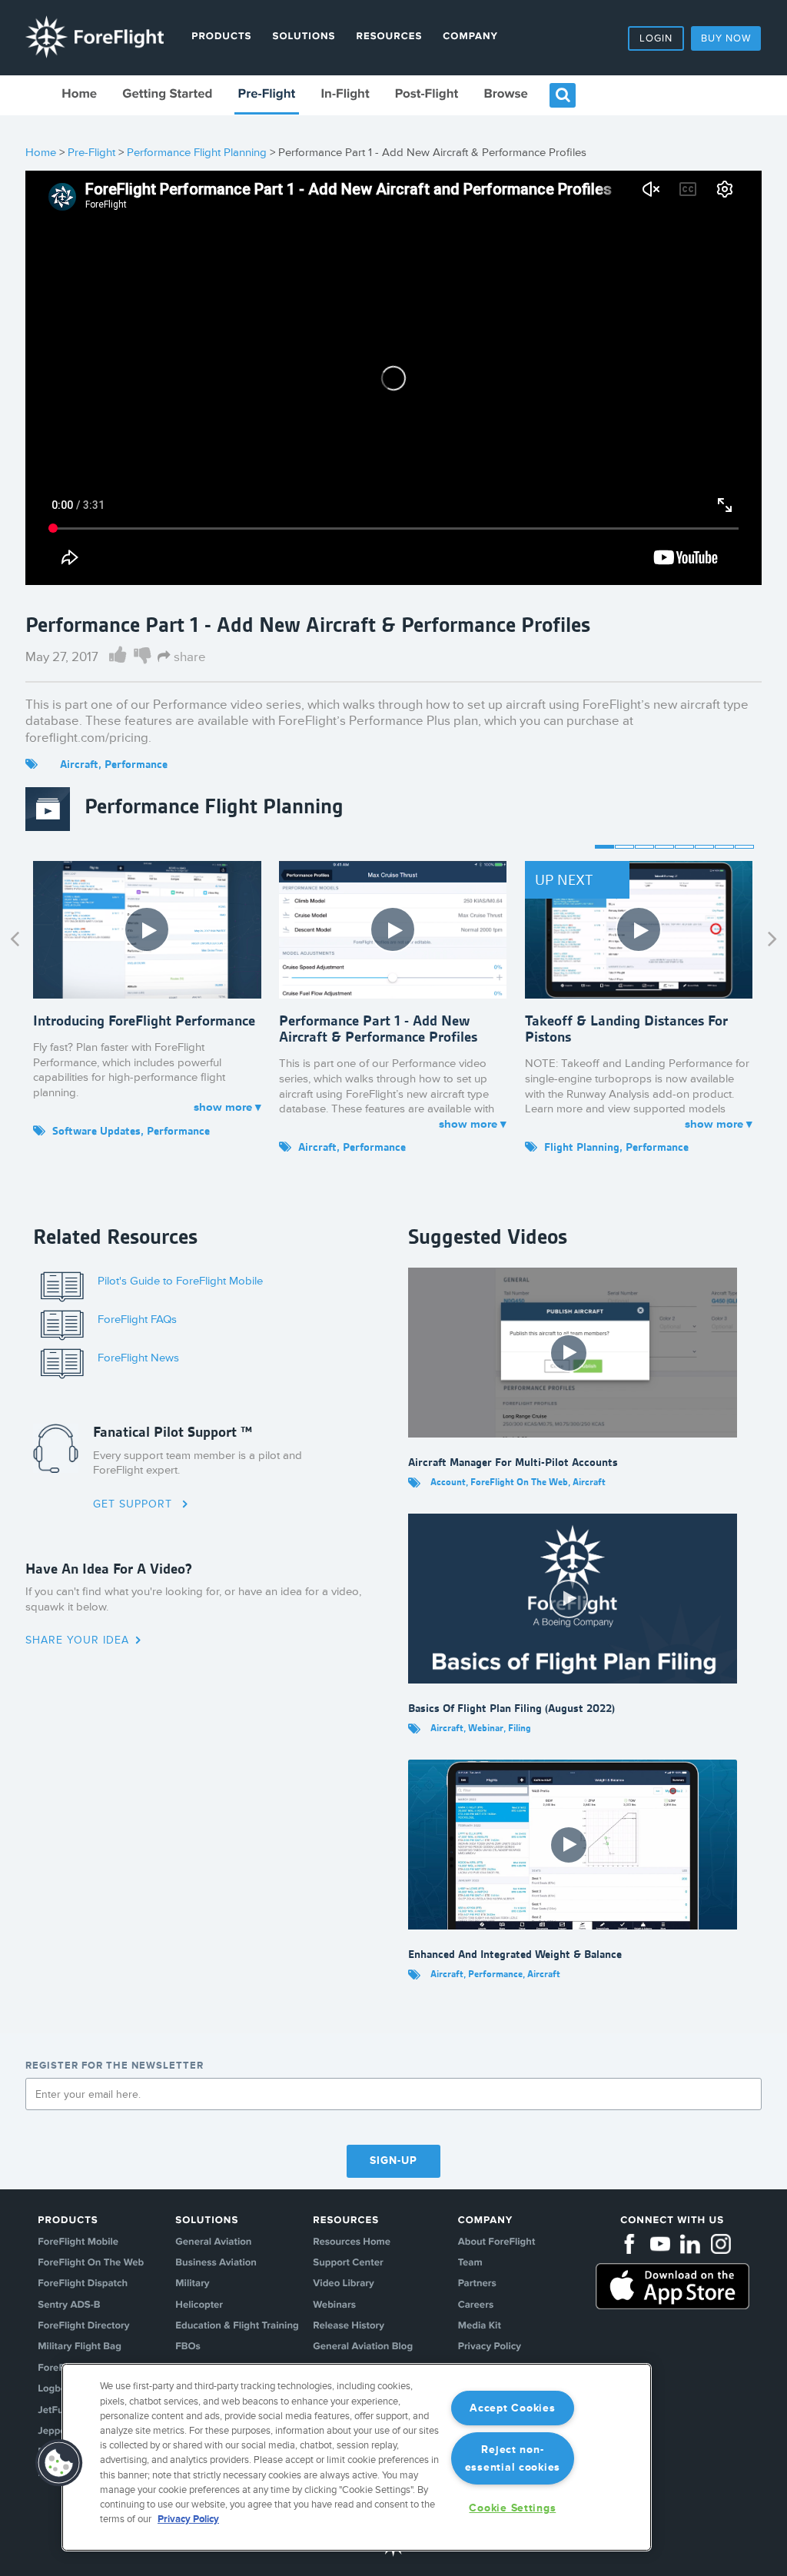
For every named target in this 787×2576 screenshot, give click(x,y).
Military (192, 2284)
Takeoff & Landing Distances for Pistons (626, 1029)
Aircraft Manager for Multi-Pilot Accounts (513, 1462)
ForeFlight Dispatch (83, 2284)
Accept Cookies (512, 2408)
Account (448, 1482)
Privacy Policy (490, 2347)
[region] (357, 2457)
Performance (136, 764)
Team (470, 2263)
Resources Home (352, 2242)
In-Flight (345, 94)
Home (79, 94)
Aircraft (79, 764)
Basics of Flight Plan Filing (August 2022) (511, 1708)
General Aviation (213, 2242)
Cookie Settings (512, 2508)
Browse (505, 94)
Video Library (344, 2284)
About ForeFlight (497, 2242)
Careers (476, 2305)
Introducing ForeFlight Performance (144, 1020)
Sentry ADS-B (69, 2305)
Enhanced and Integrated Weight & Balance (515, 1954)
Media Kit (480, 2326)
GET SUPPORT (134, 1504)
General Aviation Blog (363, 2347)
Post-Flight (427, 94)
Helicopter (199, 2305)
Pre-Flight (267, 94)
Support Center (348, 2263)
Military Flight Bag (80, 2347)
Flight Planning (582, 1147)
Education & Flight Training (237, 2326)
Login (656, 38)
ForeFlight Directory (83, 2326)
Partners (477, 2284)
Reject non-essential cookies (513, 2458)
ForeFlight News (138, 1358)
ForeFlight (95, 37)
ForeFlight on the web (519, 1482)
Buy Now (726, 38)
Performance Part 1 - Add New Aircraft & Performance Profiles (378, 1029)
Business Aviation (216, 2263)
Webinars (334, 2305)
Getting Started (167, 94)
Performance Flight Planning (197, 153)
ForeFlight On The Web (91, 2263)
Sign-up (393, 2161)
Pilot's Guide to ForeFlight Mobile (180, 1281)
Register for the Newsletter (115, 2066)
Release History (349, 2326)
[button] (59, 2463)
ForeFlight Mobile (78, 2242)
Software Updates (96, 1131)
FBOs (188, 2347)
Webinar (486, 1728)
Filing (520, 1728)
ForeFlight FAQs (137, 1320)
